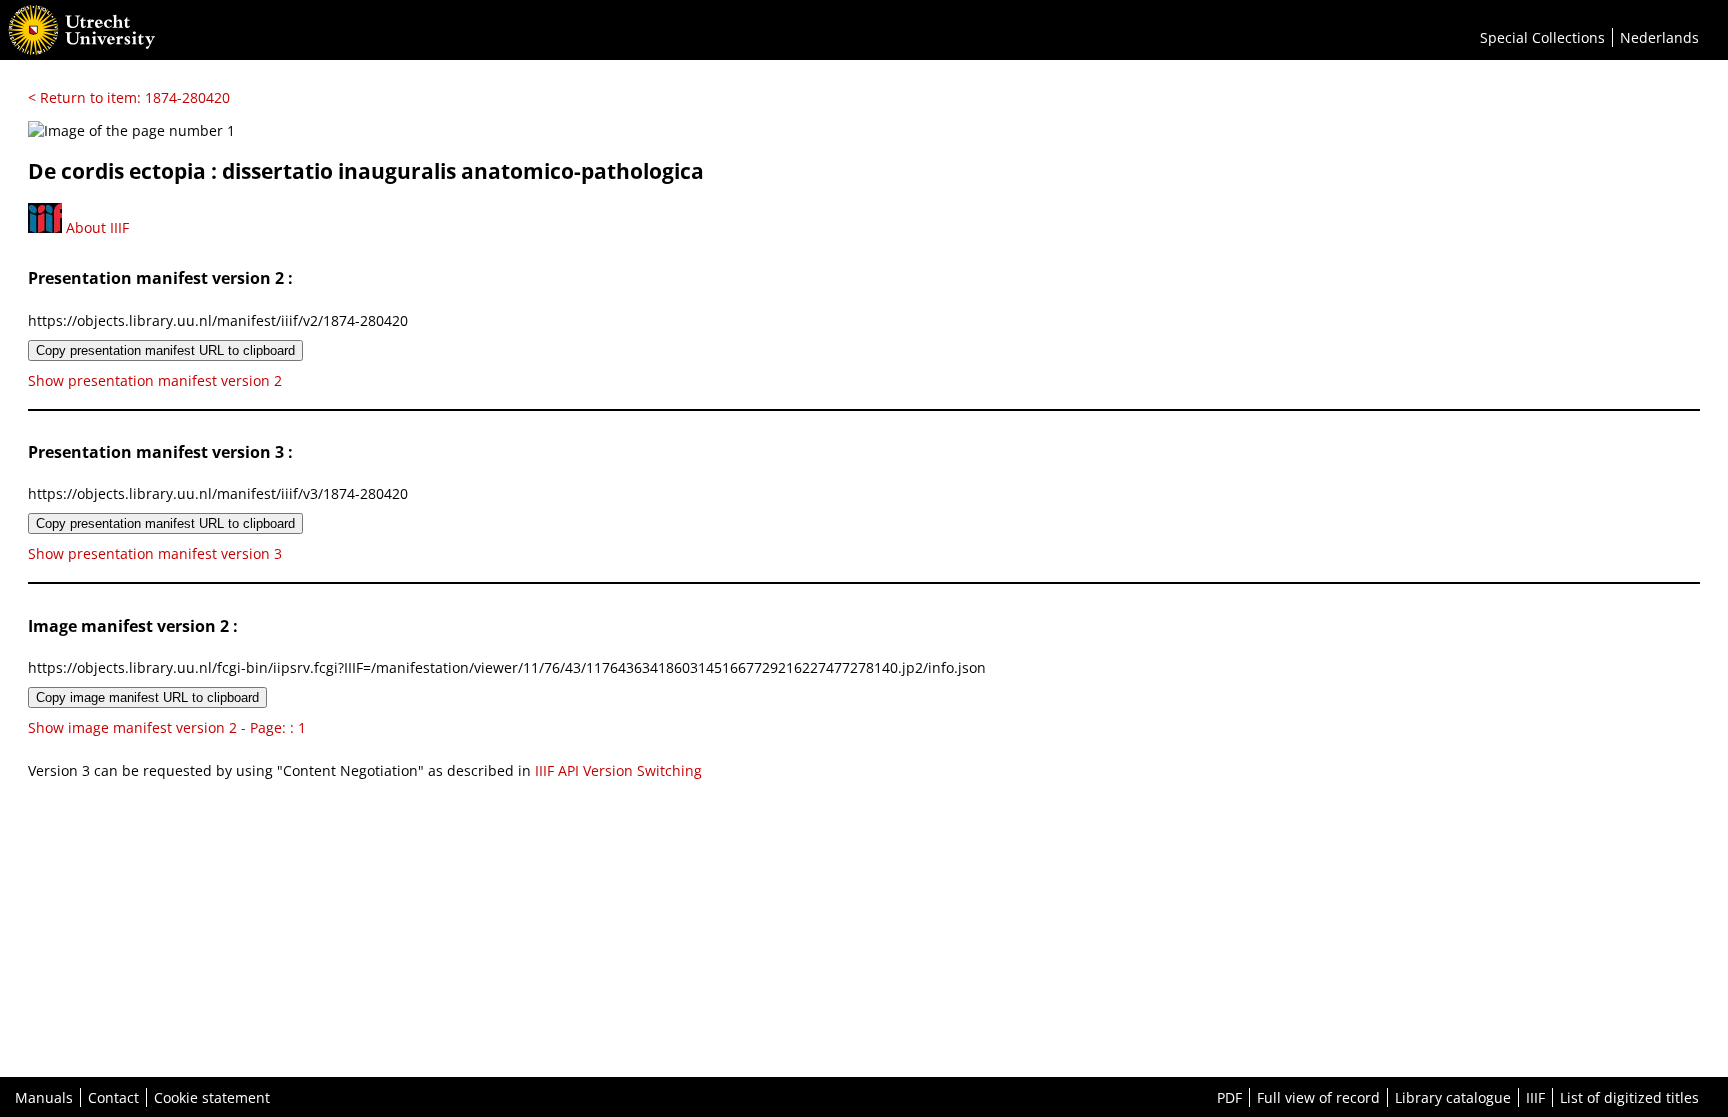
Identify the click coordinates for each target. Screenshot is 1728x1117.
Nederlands (1659, 37)
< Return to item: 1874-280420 (129, 97)
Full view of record (1318, 1097)
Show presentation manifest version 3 (155, 553)
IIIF (1535, 1097)
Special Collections (1542, 37)
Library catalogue (1453, 1097)
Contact (113, 1097)
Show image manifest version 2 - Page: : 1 (167, 727)
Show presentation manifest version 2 (155, 380)
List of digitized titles (1629, 1097)
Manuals (44, 1097)
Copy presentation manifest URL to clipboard (165, 350)
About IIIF (95, 227)
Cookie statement (212, 1097)
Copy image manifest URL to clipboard (147, 697)
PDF (1229, 1097)
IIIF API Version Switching (618, 770)
